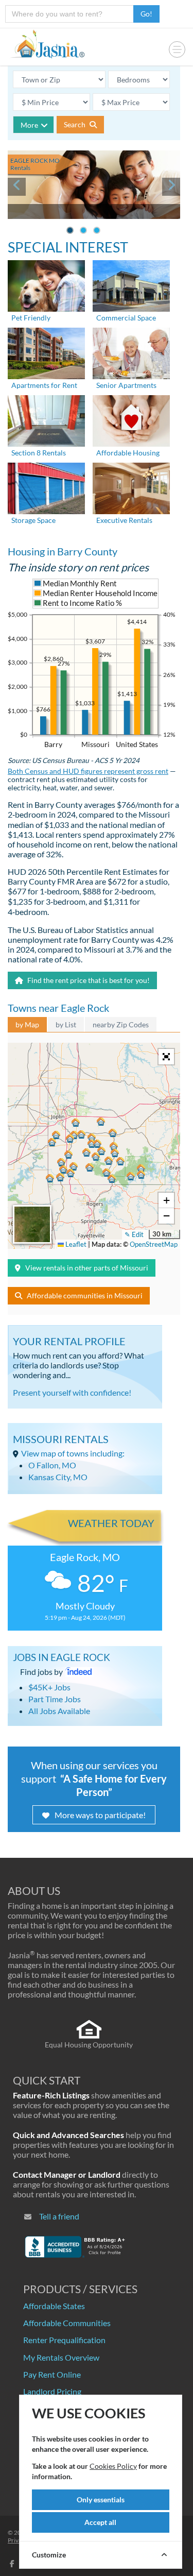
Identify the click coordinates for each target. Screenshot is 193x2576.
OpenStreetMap (154, 1244)
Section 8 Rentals (39, 453)
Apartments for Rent (44, 385)
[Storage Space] (46, 487)
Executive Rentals (124, 520)
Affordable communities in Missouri (85, 1295)
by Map (27, 1024)
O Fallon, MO (52, 1465)
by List (66, 1024)
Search (75, 124)
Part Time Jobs (55, 1699)
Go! (146, 14)
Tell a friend (59, 2216)
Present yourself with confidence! (72, 1392)
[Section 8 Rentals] (46, 420)
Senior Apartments (126, 385)
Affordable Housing (128, 453)
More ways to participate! (100, 1815)
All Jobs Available (59, 1711)
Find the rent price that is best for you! (88, 980)
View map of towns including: (73, 1453)
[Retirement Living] (131, 352)
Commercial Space (126, 318)
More (29, 125)
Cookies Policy (113, 2466)
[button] (70, 1139)
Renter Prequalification (64, 2340)
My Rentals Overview (61, 2357)
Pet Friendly (31, 318)
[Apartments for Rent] (46, 352)
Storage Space (33, 520)
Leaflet (75, 1244)
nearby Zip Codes (121, 1024)
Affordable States (54, 2306)
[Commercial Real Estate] (131, 285)
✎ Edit (134, 1234)
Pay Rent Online (52, 2374)
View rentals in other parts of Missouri (87, 1268)
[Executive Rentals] (131, 487)
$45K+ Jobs (49, 1687)
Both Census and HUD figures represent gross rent (88, 771)
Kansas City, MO (58, 1477)
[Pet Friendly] (46, 285)
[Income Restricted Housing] (131, 420)
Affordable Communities (67, 2323)
